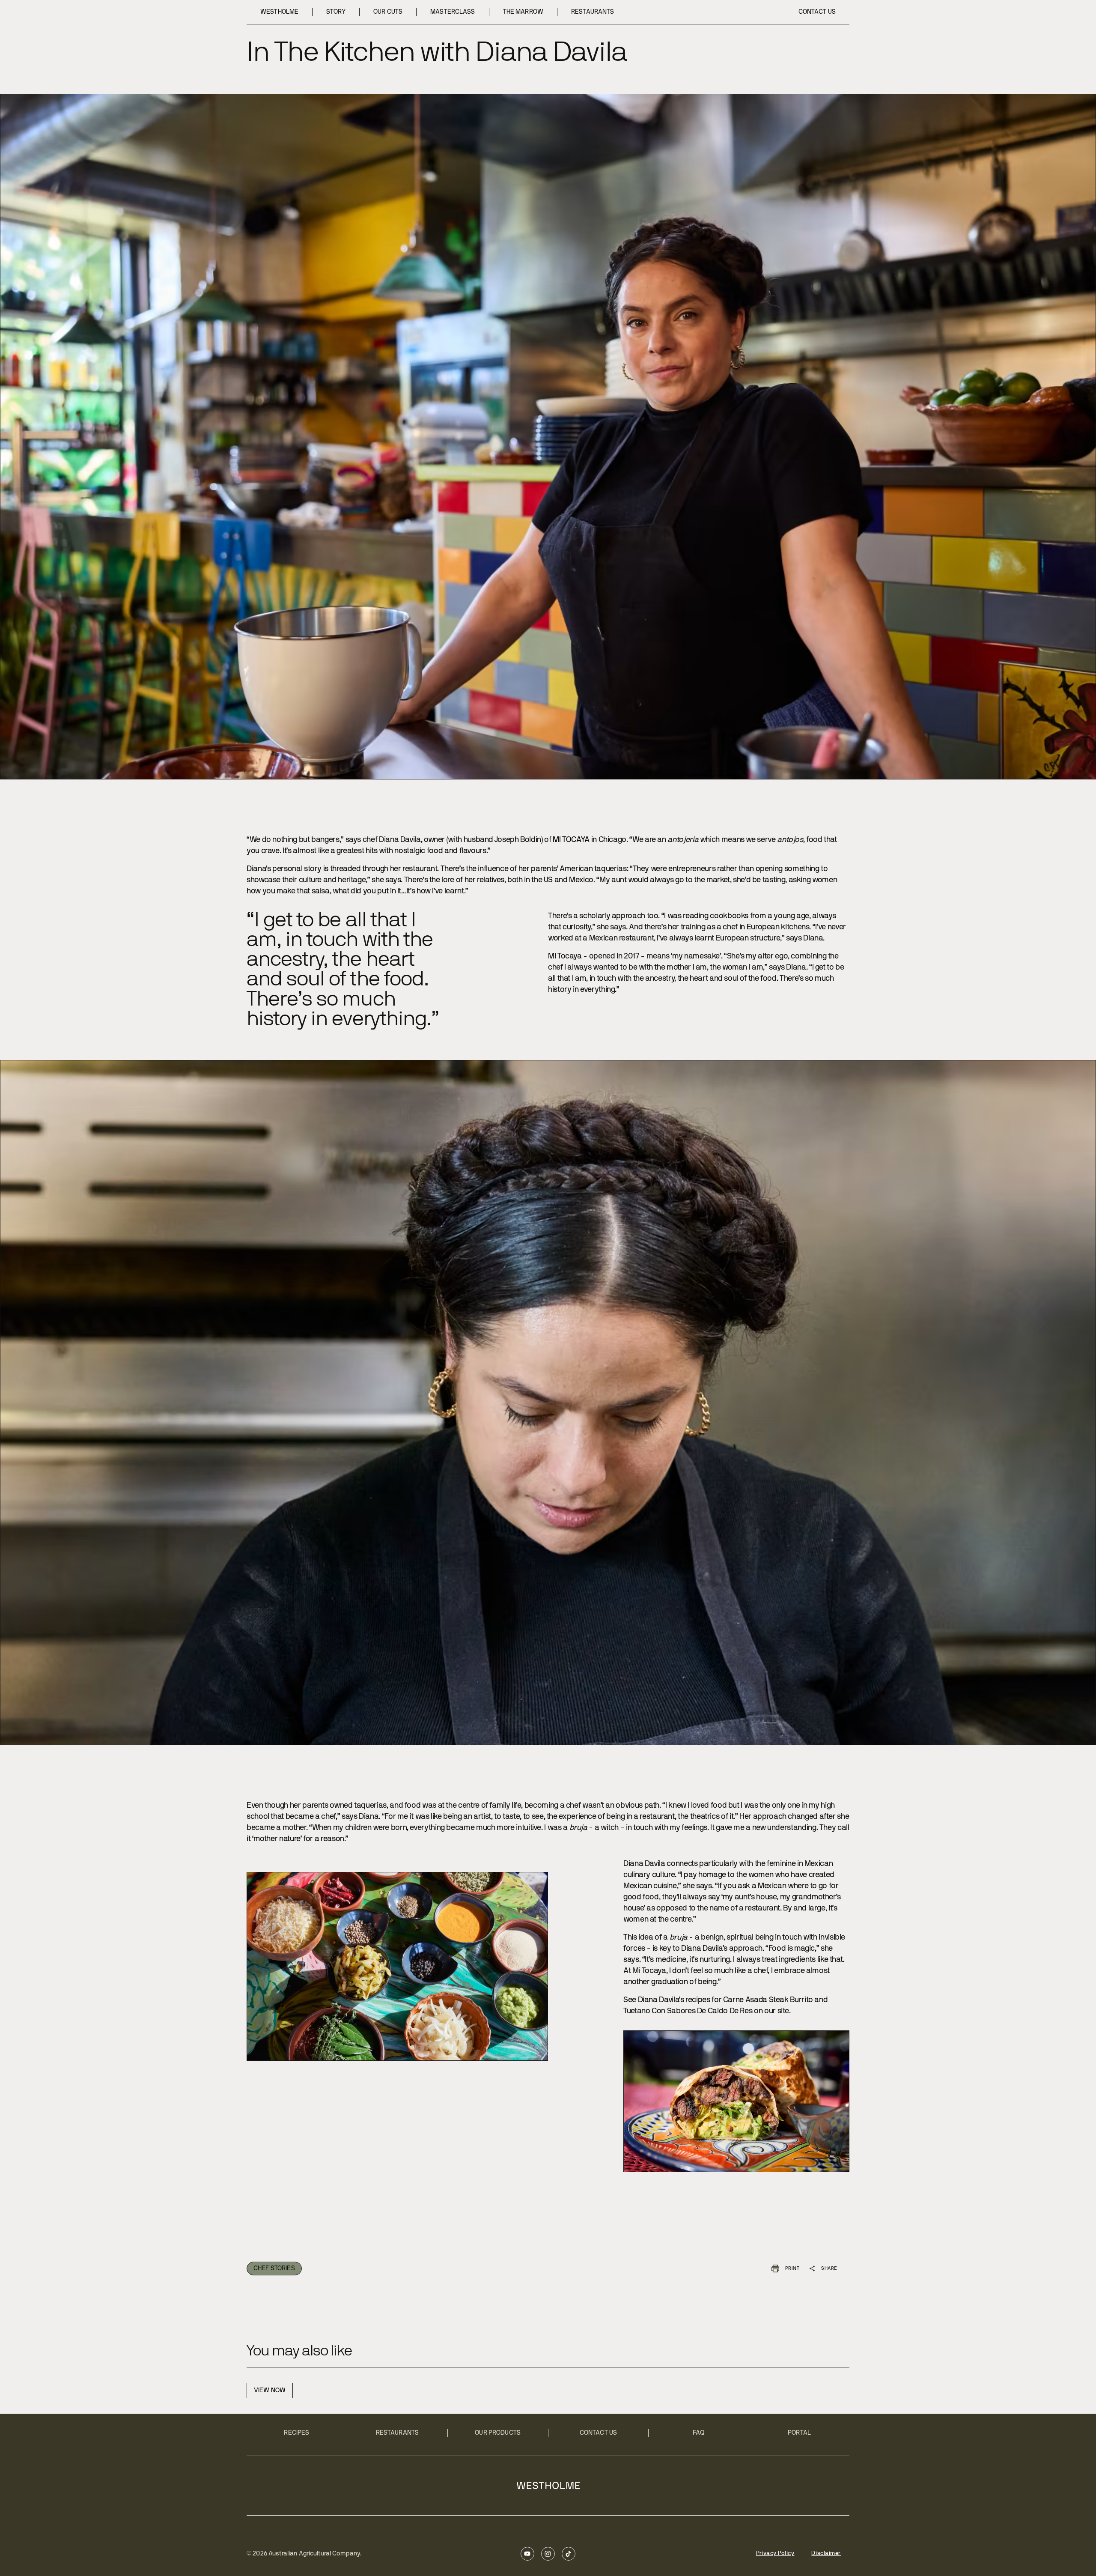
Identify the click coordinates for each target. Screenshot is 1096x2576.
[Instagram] (548, 2554)
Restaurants (398, 2433)
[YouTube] (527, 2554)
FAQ (699, 2433)
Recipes (296, 2433)
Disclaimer (826, 2554)
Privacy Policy (775, 2554)
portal (799, 2433)
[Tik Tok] (569, 2554)
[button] (786, 2269)
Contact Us (598, 2433)
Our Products (498, 2433)
